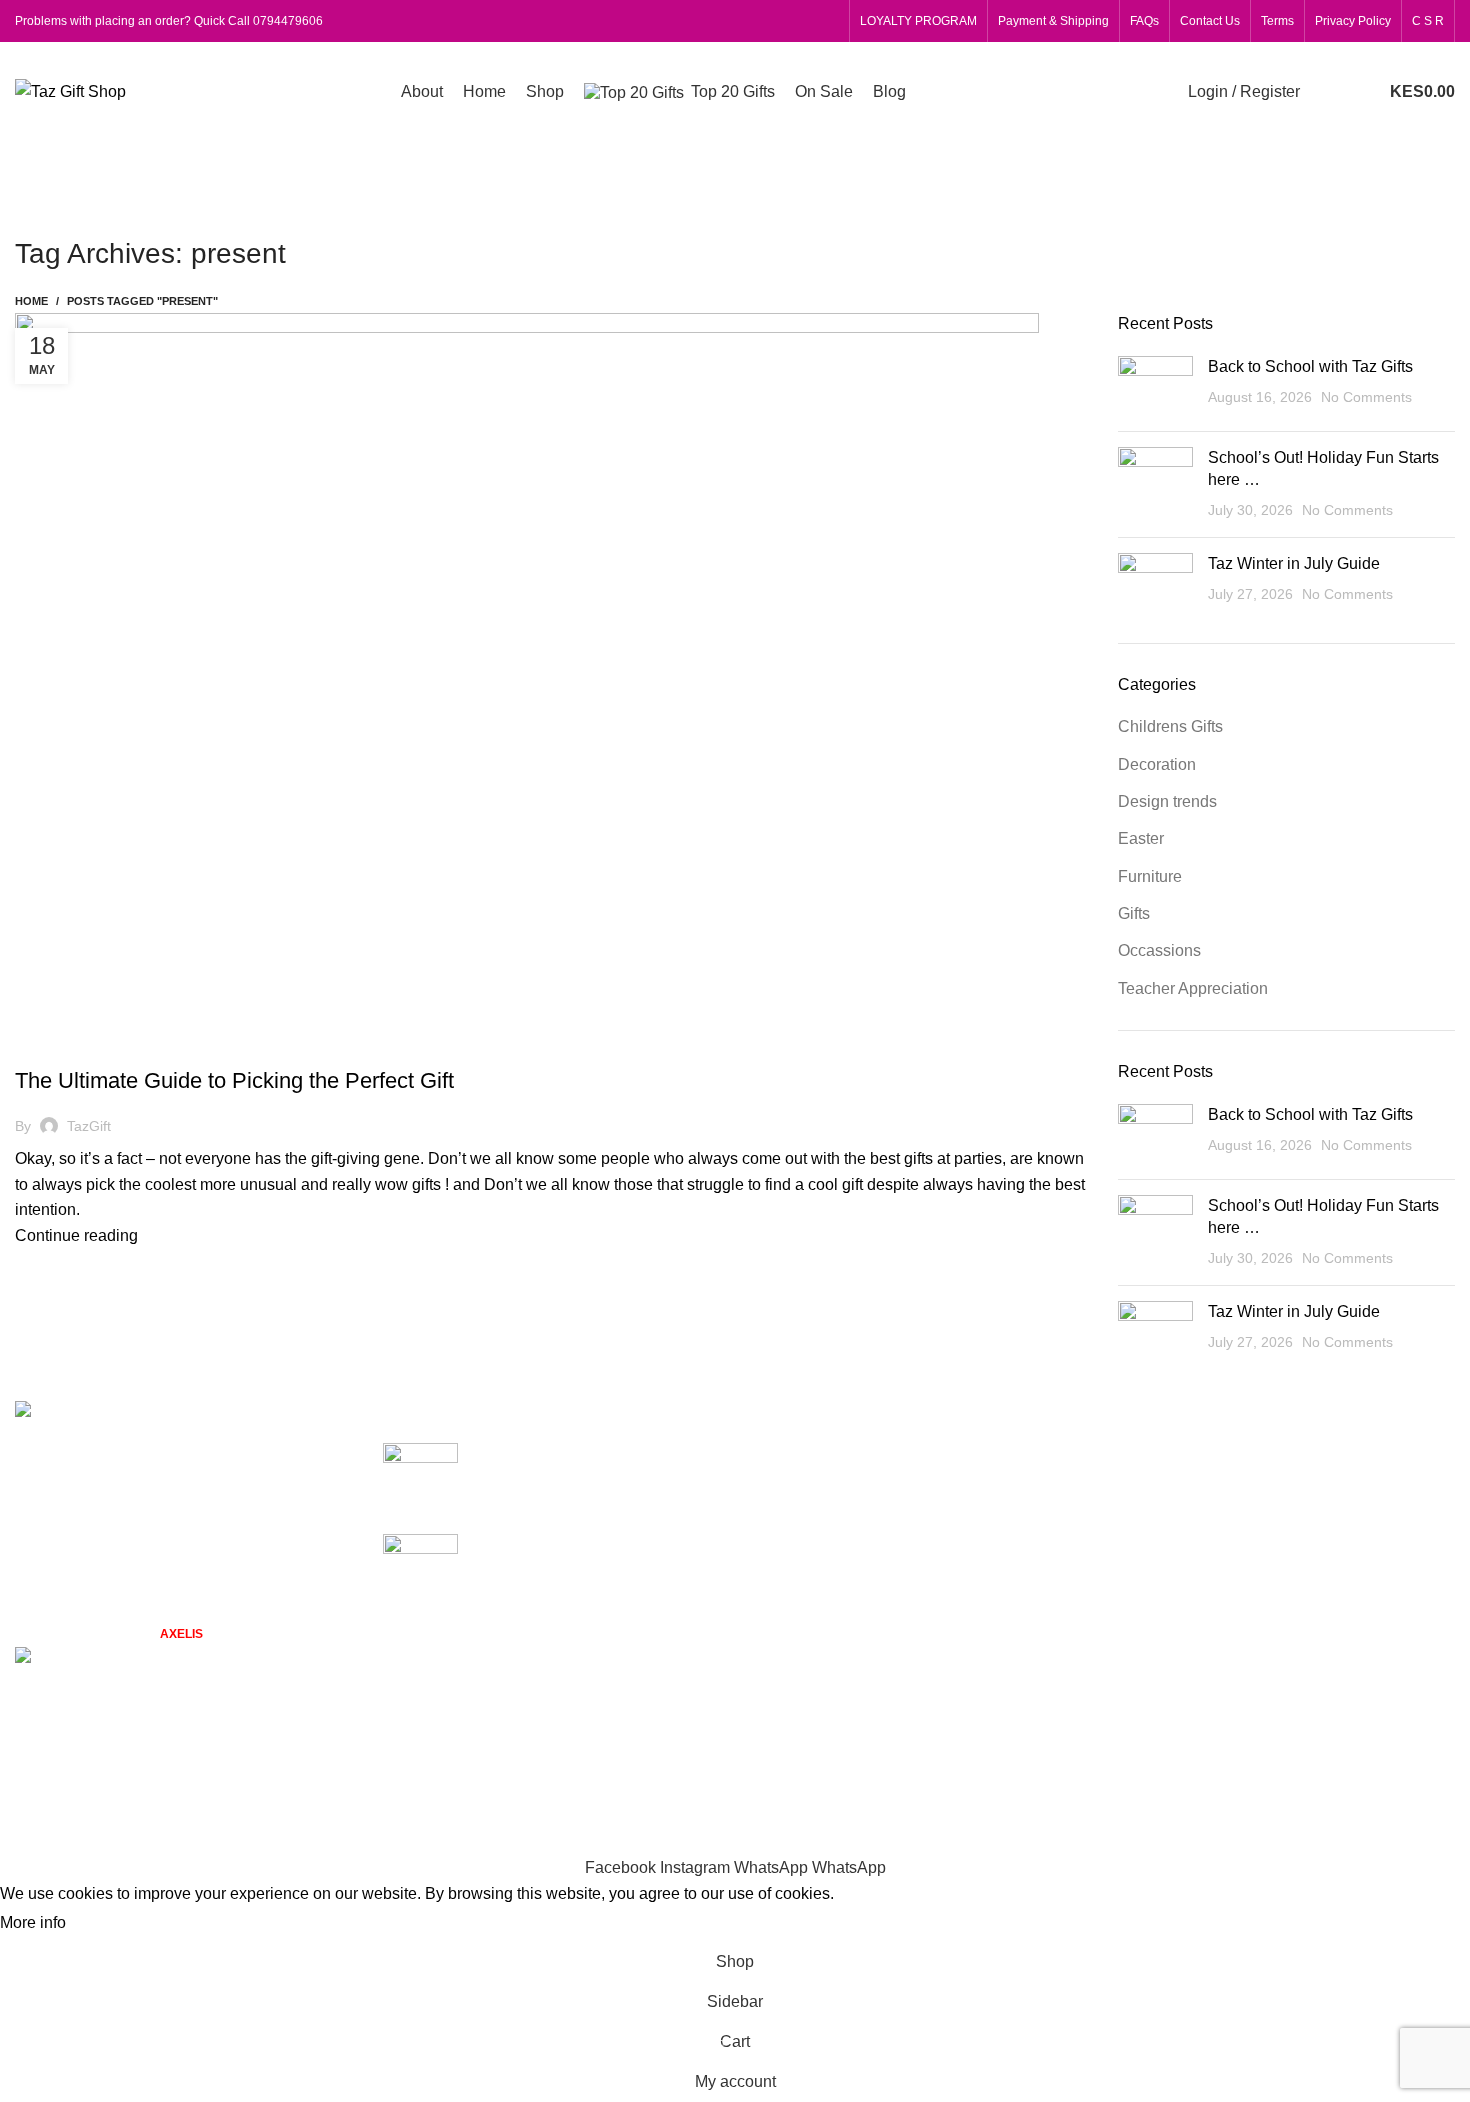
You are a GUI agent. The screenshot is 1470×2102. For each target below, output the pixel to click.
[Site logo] (70, 90)
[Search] (1320, 92)
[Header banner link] (735, 1051)
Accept (109, 1924)
